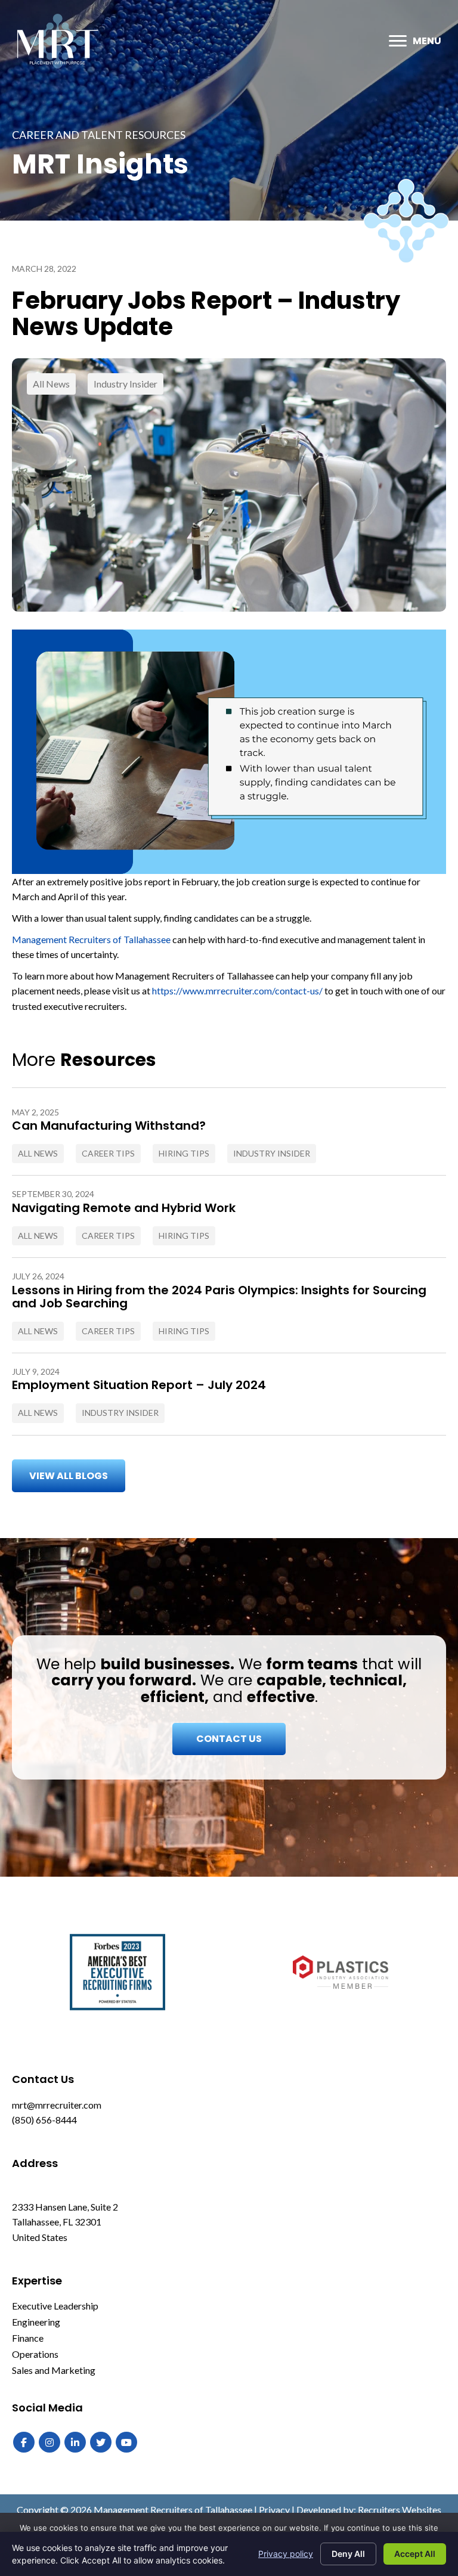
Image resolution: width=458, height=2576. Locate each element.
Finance (28, 2338)
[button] (69, 1476)
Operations (35, 2354)
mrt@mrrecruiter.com (57, 2105)
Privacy (274, 2510)
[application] (229, 752)
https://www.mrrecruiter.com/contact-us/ (237, 991)
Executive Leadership (55, 2306)
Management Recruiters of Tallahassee (91, 939)
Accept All (415, 2554)
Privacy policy (286, 2554)
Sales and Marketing (54, 2370)
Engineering (36, 2322)
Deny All (348, 2554)
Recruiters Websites (400, 2510)
